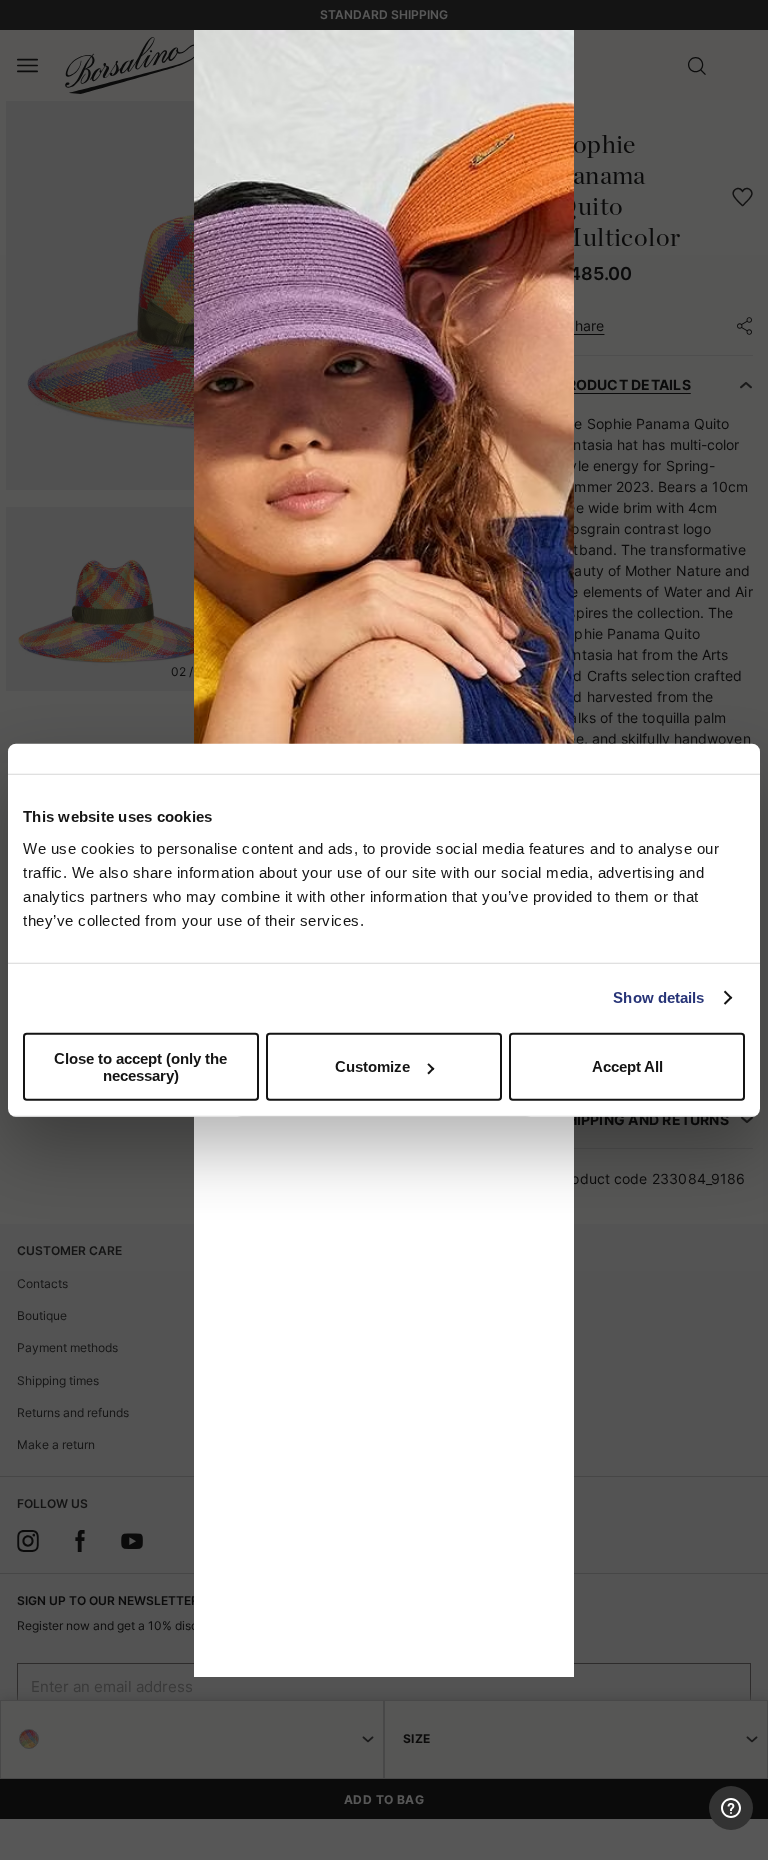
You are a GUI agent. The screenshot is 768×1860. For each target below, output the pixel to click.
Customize (372, 1066)
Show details (658, 997)
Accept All (627, 1066)
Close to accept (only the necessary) (140, 1066)
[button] (552, 52)
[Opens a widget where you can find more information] (679, 1825)
